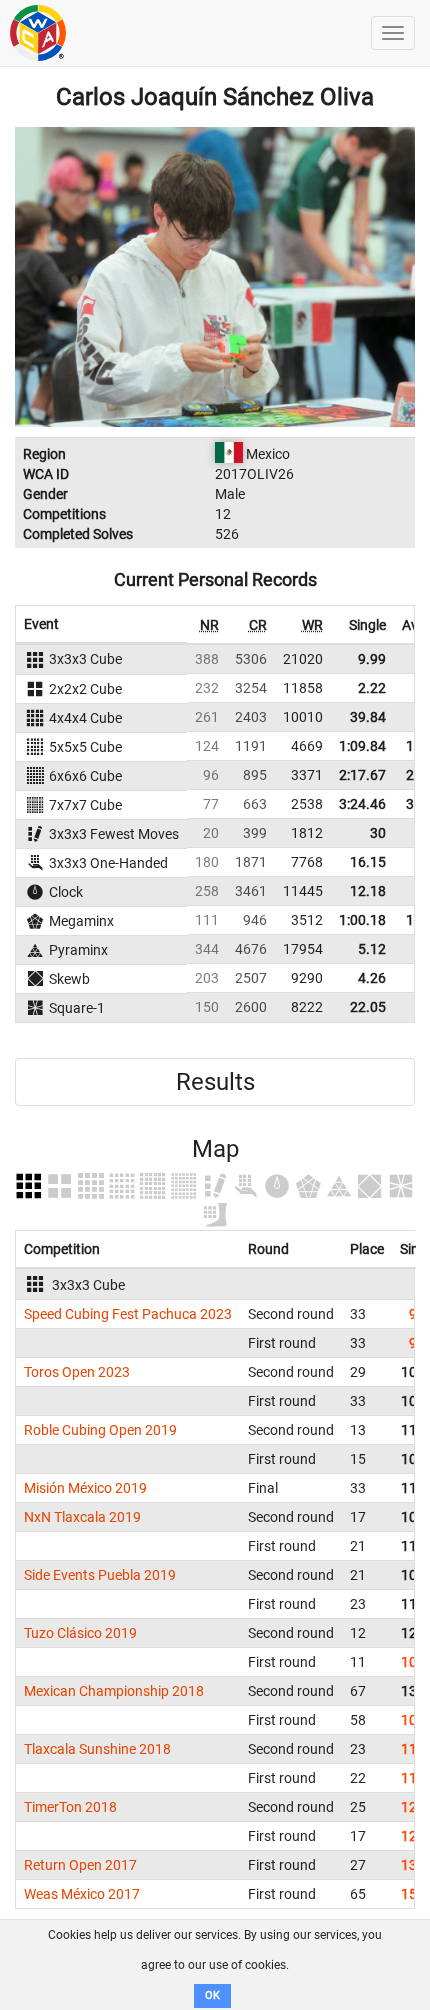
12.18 (368, 891)
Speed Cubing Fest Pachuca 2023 (128, 1314)
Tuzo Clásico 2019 (80, 1633)
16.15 (368, 862)
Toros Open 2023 (77, 1372)
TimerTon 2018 (70, 1807)
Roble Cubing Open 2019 (100, 1430)
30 (378, 833)
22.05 (368, 1007)
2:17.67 (362, 775)
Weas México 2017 (82, 1894)
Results (215, 1082)
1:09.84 (362, 746)
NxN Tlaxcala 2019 (82, 1517)
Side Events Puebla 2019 (100, 1575)
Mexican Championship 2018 (114, 1691)
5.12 (372, 949)
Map (215, 1149)
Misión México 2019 (85, 1488)
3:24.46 (362, 804)
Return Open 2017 (80, 1865)
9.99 (372, 659)
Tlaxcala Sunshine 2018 (97, 1749)
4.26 (372, 978)
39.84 (368, 717)
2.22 (372, 688)
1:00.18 (362, 920)
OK (212, 1995)
